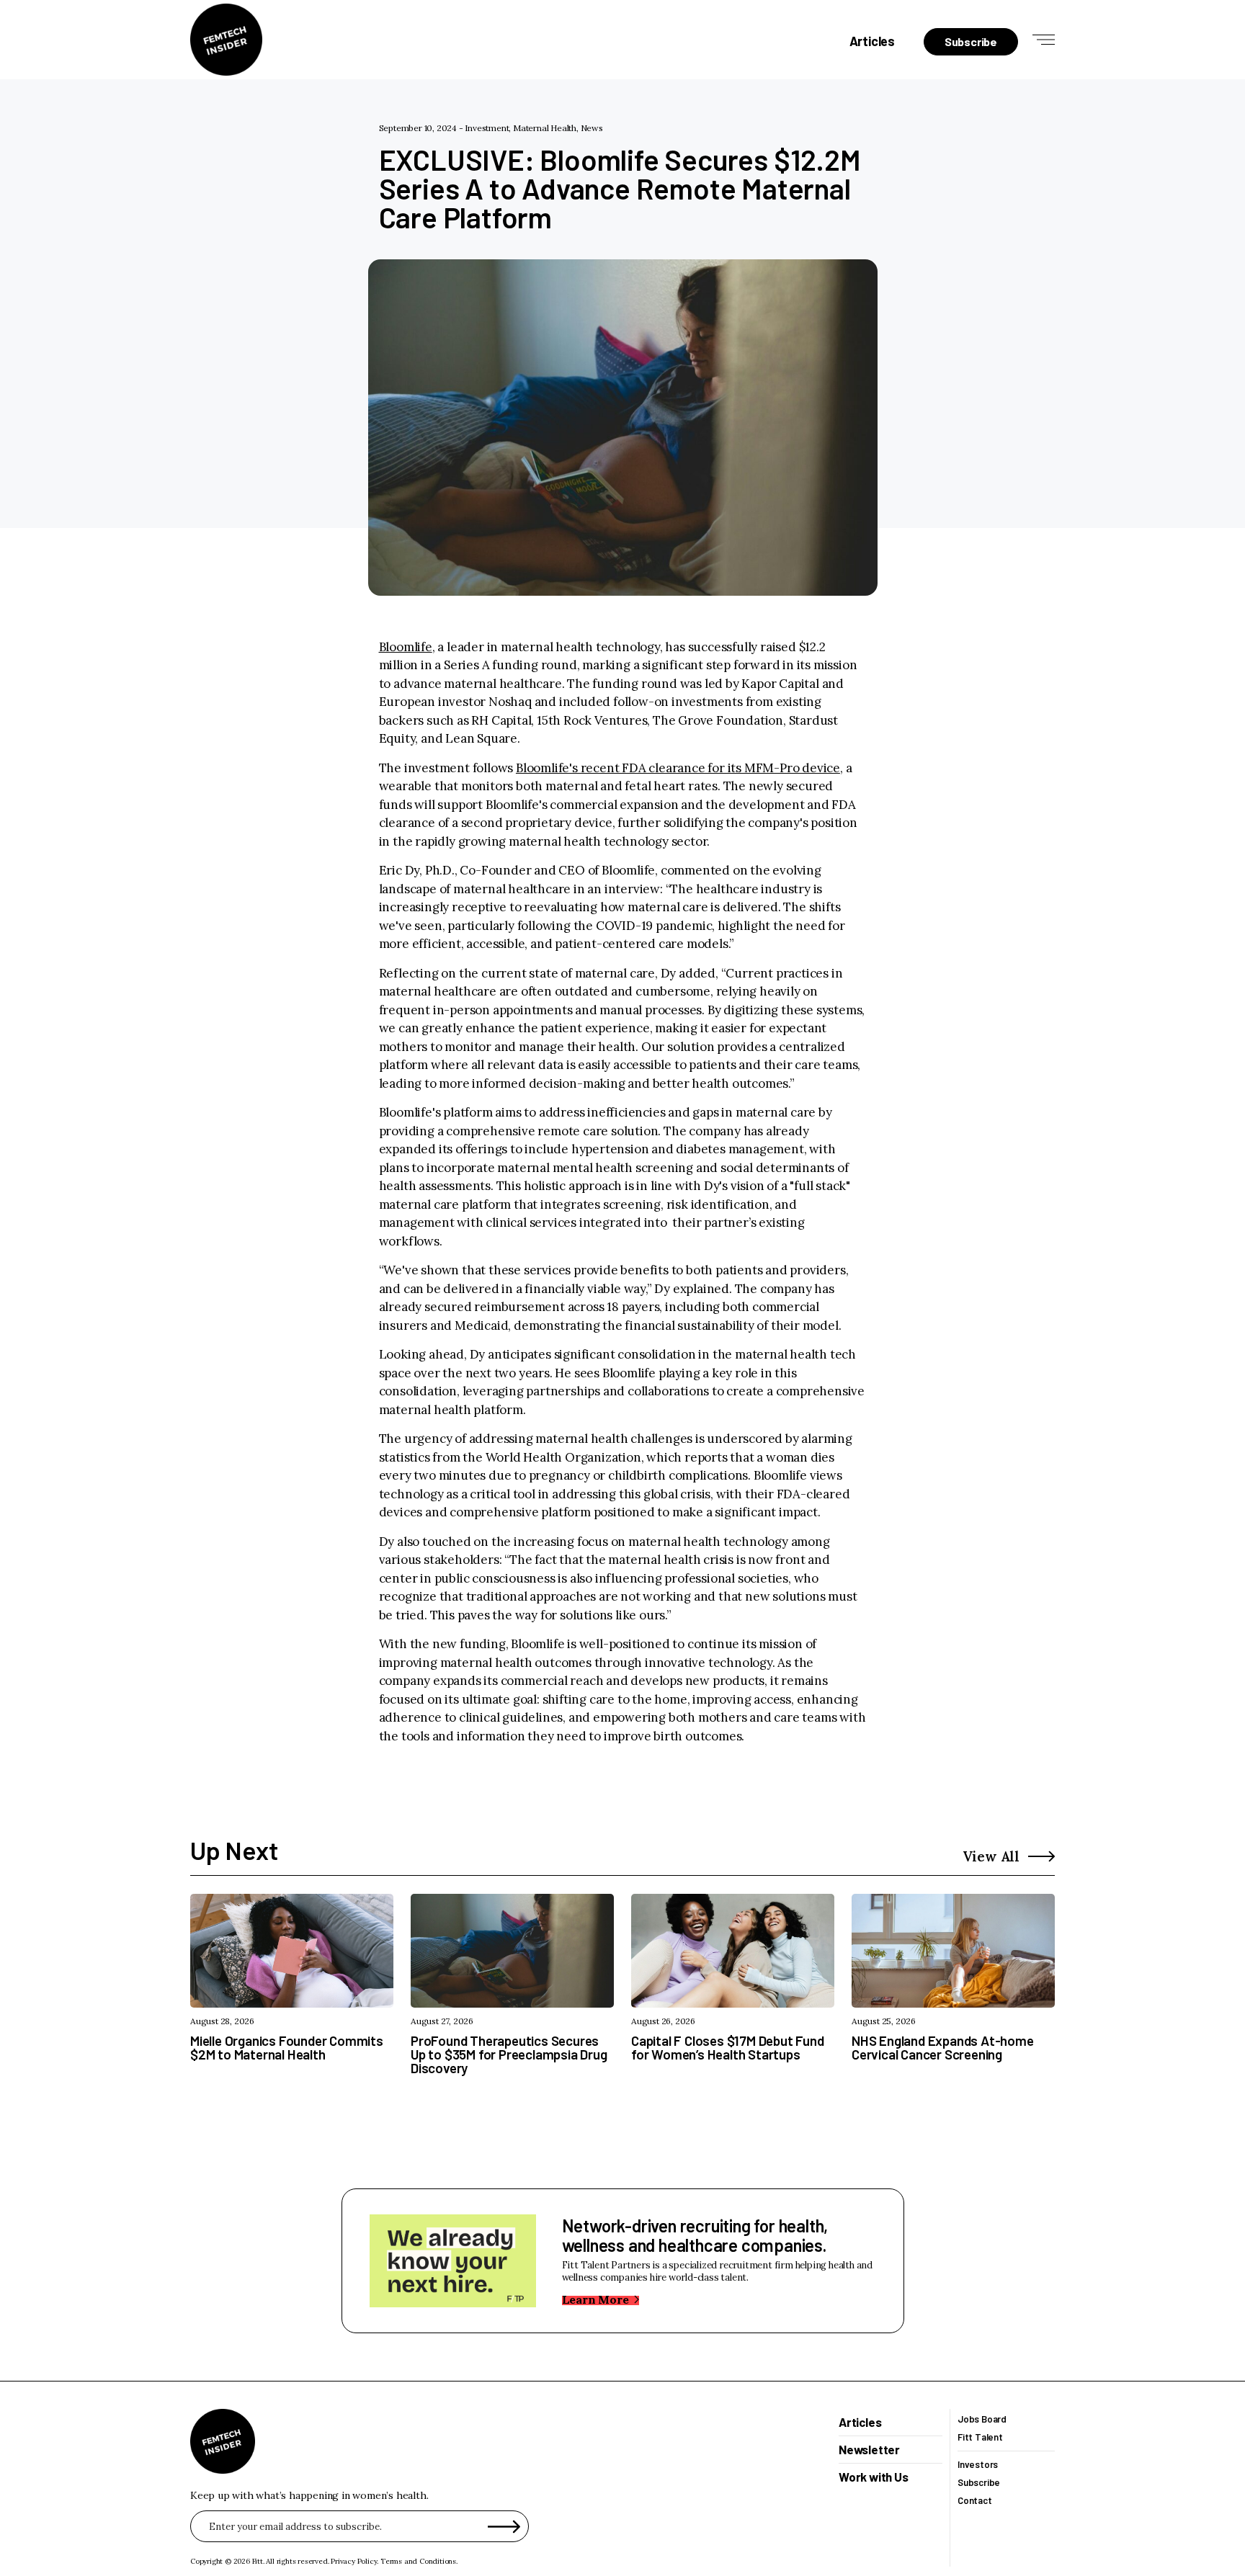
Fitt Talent (980, 2437)
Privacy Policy (354, 2561)
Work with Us (874, 2477)
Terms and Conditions (418, 2561)
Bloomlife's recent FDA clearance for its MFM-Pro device (678, 768)
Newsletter (869, 2450)
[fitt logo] (226, 40)
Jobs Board (982, 2419)
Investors (978, 2465)
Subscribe (979, 2483)
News (592, 128)
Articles (872, 41)
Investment (487, 128)
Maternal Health (545, 128)
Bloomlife (406, 647)
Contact (975, 2501)
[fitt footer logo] (223, 2441)
